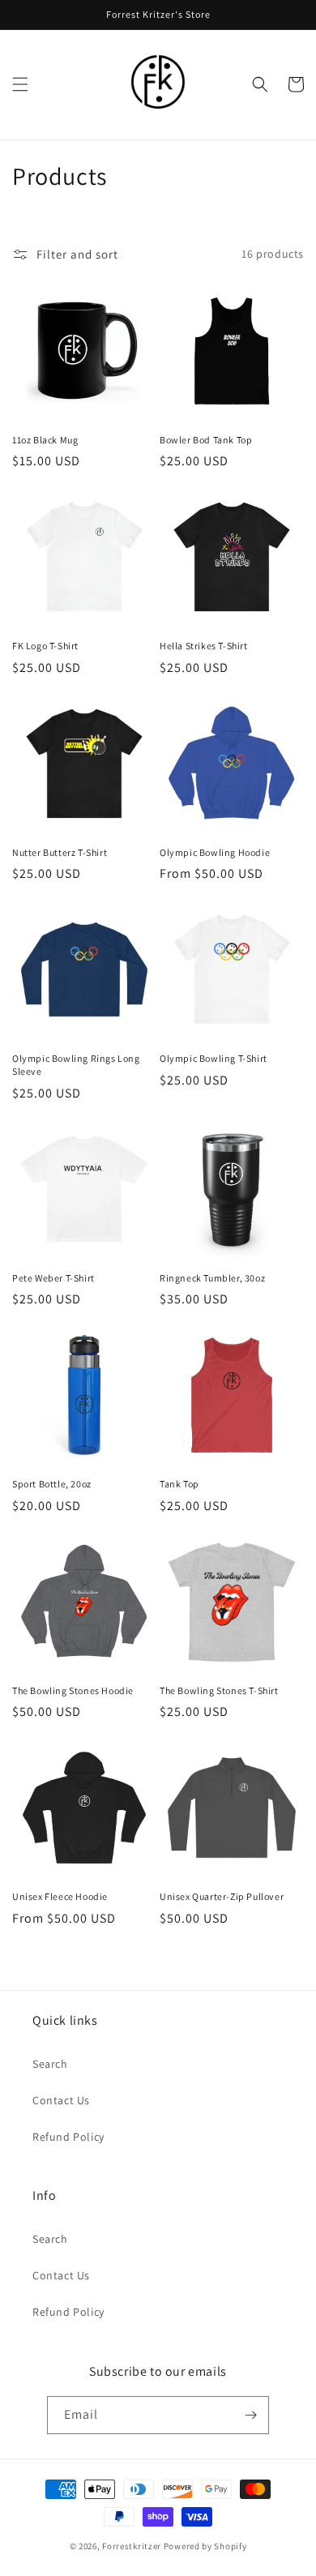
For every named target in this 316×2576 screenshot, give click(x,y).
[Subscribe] (250, 2415)
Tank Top (179, 1484)
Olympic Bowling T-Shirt (214, 1058)
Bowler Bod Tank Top (206, 440)
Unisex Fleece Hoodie (60, 1896)
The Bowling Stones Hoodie (73, 1690)
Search (50, 2064)
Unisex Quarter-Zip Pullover (222, 1896)
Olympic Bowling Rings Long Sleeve (76, 1065)
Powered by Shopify (205, 2546)
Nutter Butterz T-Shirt (60, 852)
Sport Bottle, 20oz (52, 1484)
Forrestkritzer (132, 2546)
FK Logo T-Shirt (45, 646)
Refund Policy (68, 2137)
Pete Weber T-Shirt (53, 1278)
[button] (20, 84)
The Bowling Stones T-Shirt (219, 1690)
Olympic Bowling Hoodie (215, 852)
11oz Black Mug (45, 440)
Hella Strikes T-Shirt (204, 646)
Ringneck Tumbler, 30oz (212, 1278)
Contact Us (61, 2100)
